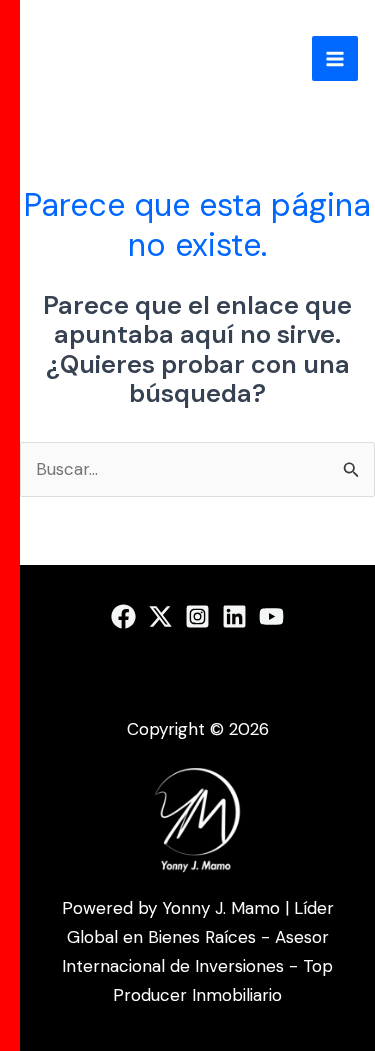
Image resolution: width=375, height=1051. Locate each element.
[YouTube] (271, 616)
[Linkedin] (234, 616)
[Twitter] (160, 616)
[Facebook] (123, 616)
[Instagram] (197, 616)
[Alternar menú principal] (335, 59)
